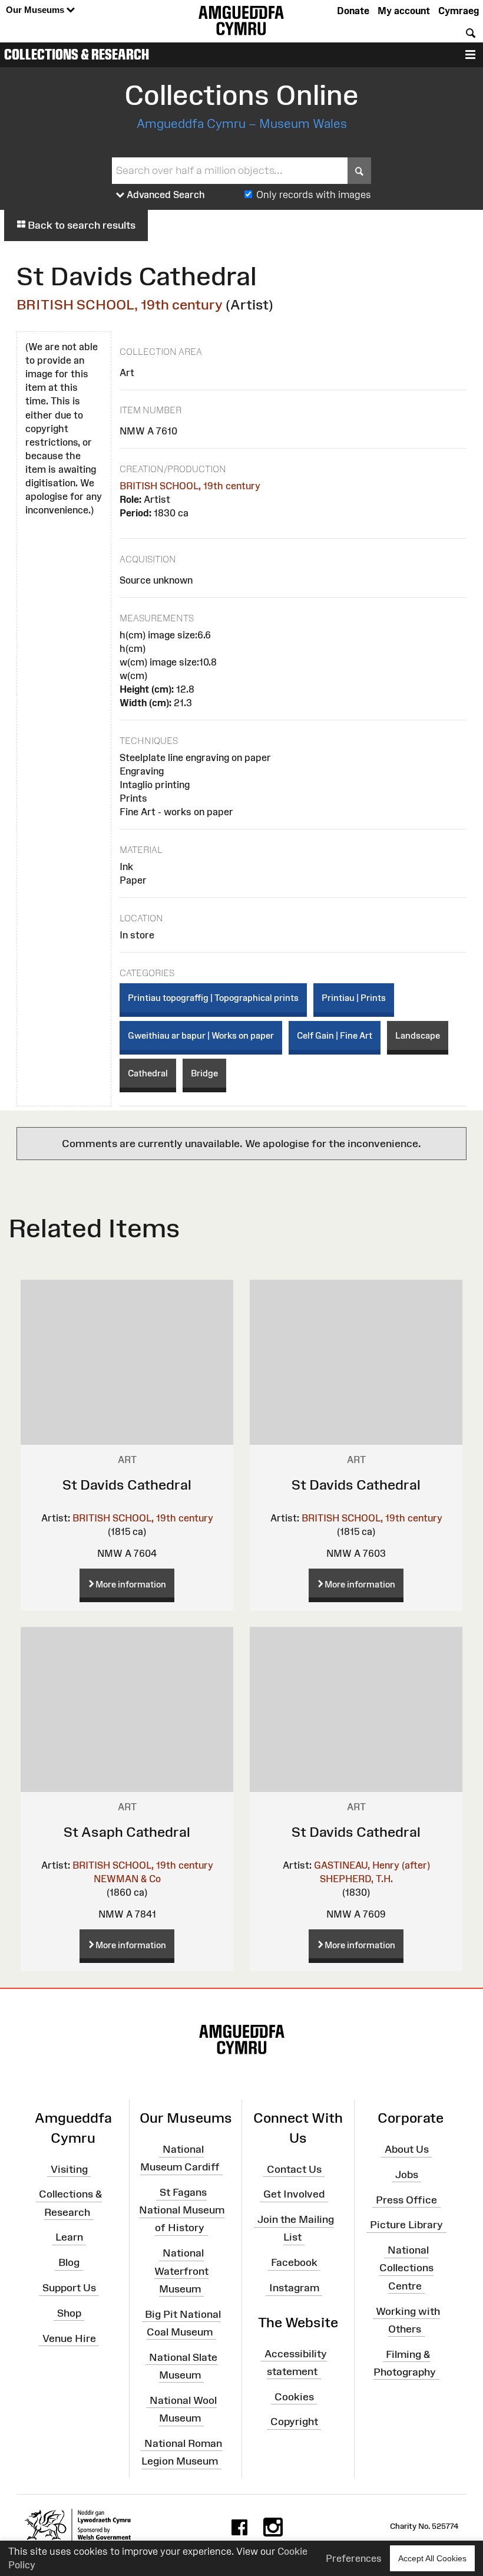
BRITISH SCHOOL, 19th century (120, 304)
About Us (407, 2149)
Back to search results (80, 225)
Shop (69, 2313)
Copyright (294, 2422)
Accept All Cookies (432, 2558)
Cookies (294, 2396)
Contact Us (294, 2169)
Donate (353, 11)
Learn (69, 2237)
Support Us (69, 2288)
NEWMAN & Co (127, 1879)
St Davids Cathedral (127, 1485)
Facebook (294, 2262)
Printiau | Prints (354, 998)
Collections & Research (77, 54)
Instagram (294, 2288)
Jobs (407, 2175)
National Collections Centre (406, 2268)
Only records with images (314, 195)
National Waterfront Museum (181, 2271)
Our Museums (36, 10)
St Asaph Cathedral (127, 1832)
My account (404, 11)
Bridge (204, 1073)
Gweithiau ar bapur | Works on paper (201, 1035)
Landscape (418, 1035)
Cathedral (148, 1073)
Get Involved (294, 2194)
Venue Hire (69, 2338)
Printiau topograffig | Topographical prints (213, 998)
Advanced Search (165, 195)
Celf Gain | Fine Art (335, 1035)
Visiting (69, 2169)
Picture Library (406, 2225)
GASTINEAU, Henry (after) (372, 1865)
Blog (69, 2262)
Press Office (406, 2199)
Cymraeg (459, 11)
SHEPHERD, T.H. (356, 1879)
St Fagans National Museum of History (182, 2210)
